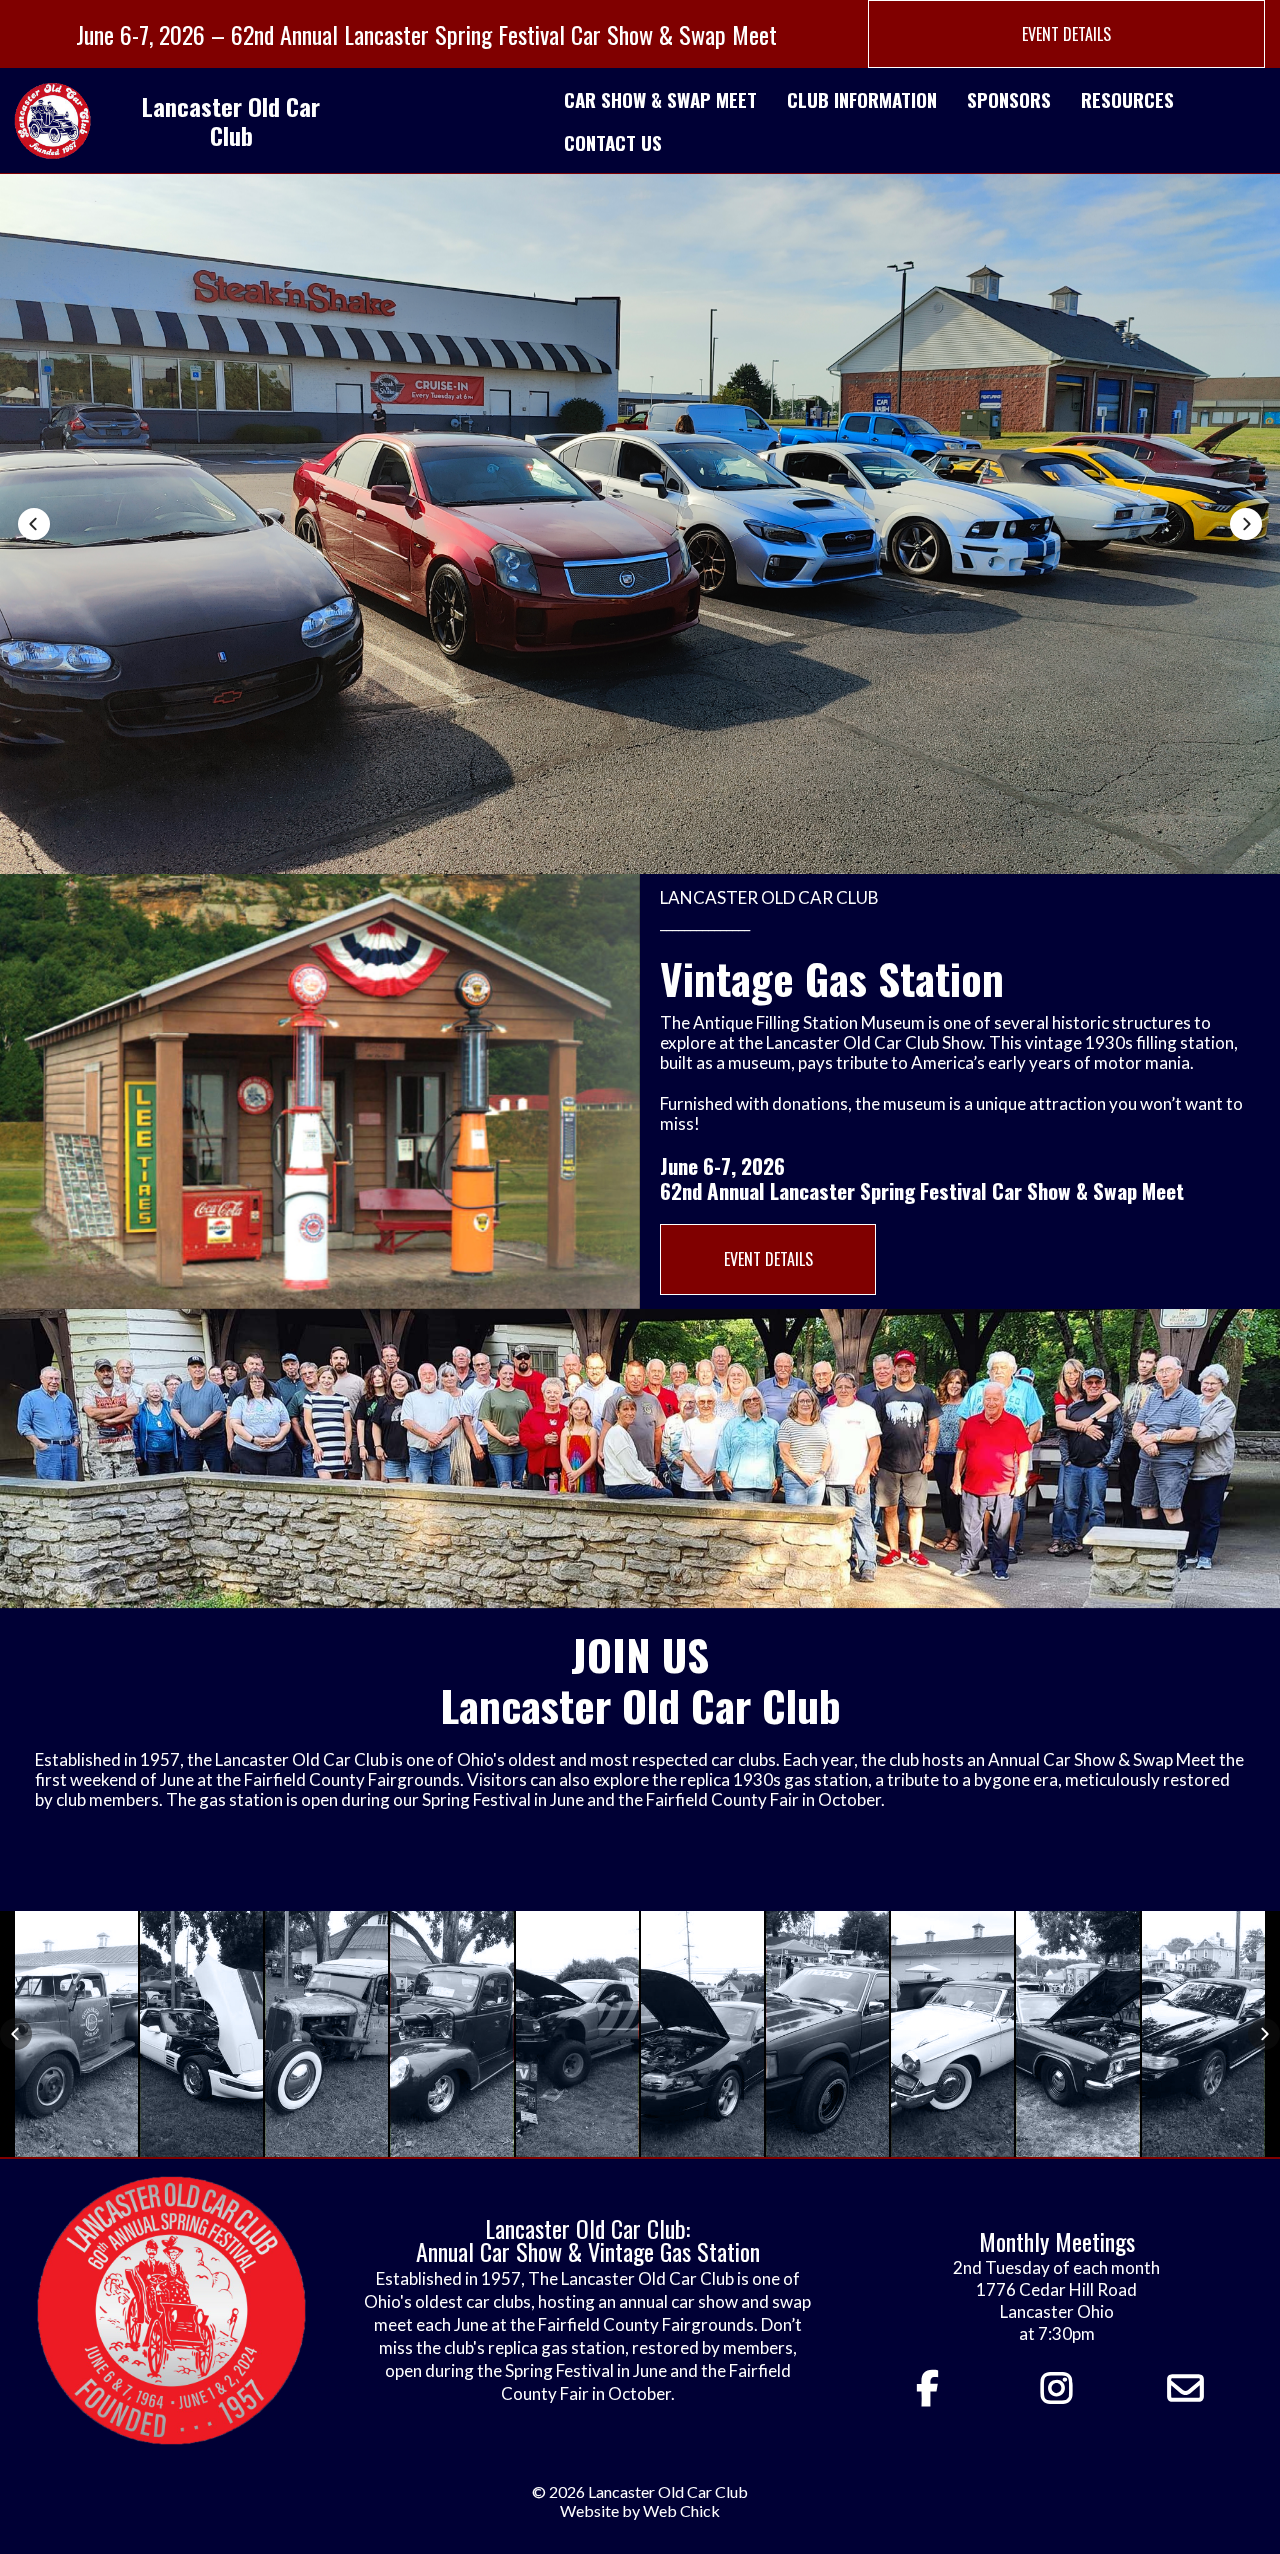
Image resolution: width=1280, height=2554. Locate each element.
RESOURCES (1127, 99)
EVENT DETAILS (1066, 34)
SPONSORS (1009, 99)
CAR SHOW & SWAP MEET (660, 99)
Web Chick (681, 2510)
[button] (34, 524)
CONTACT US (613, 142)
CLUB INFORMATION (862, 99)
